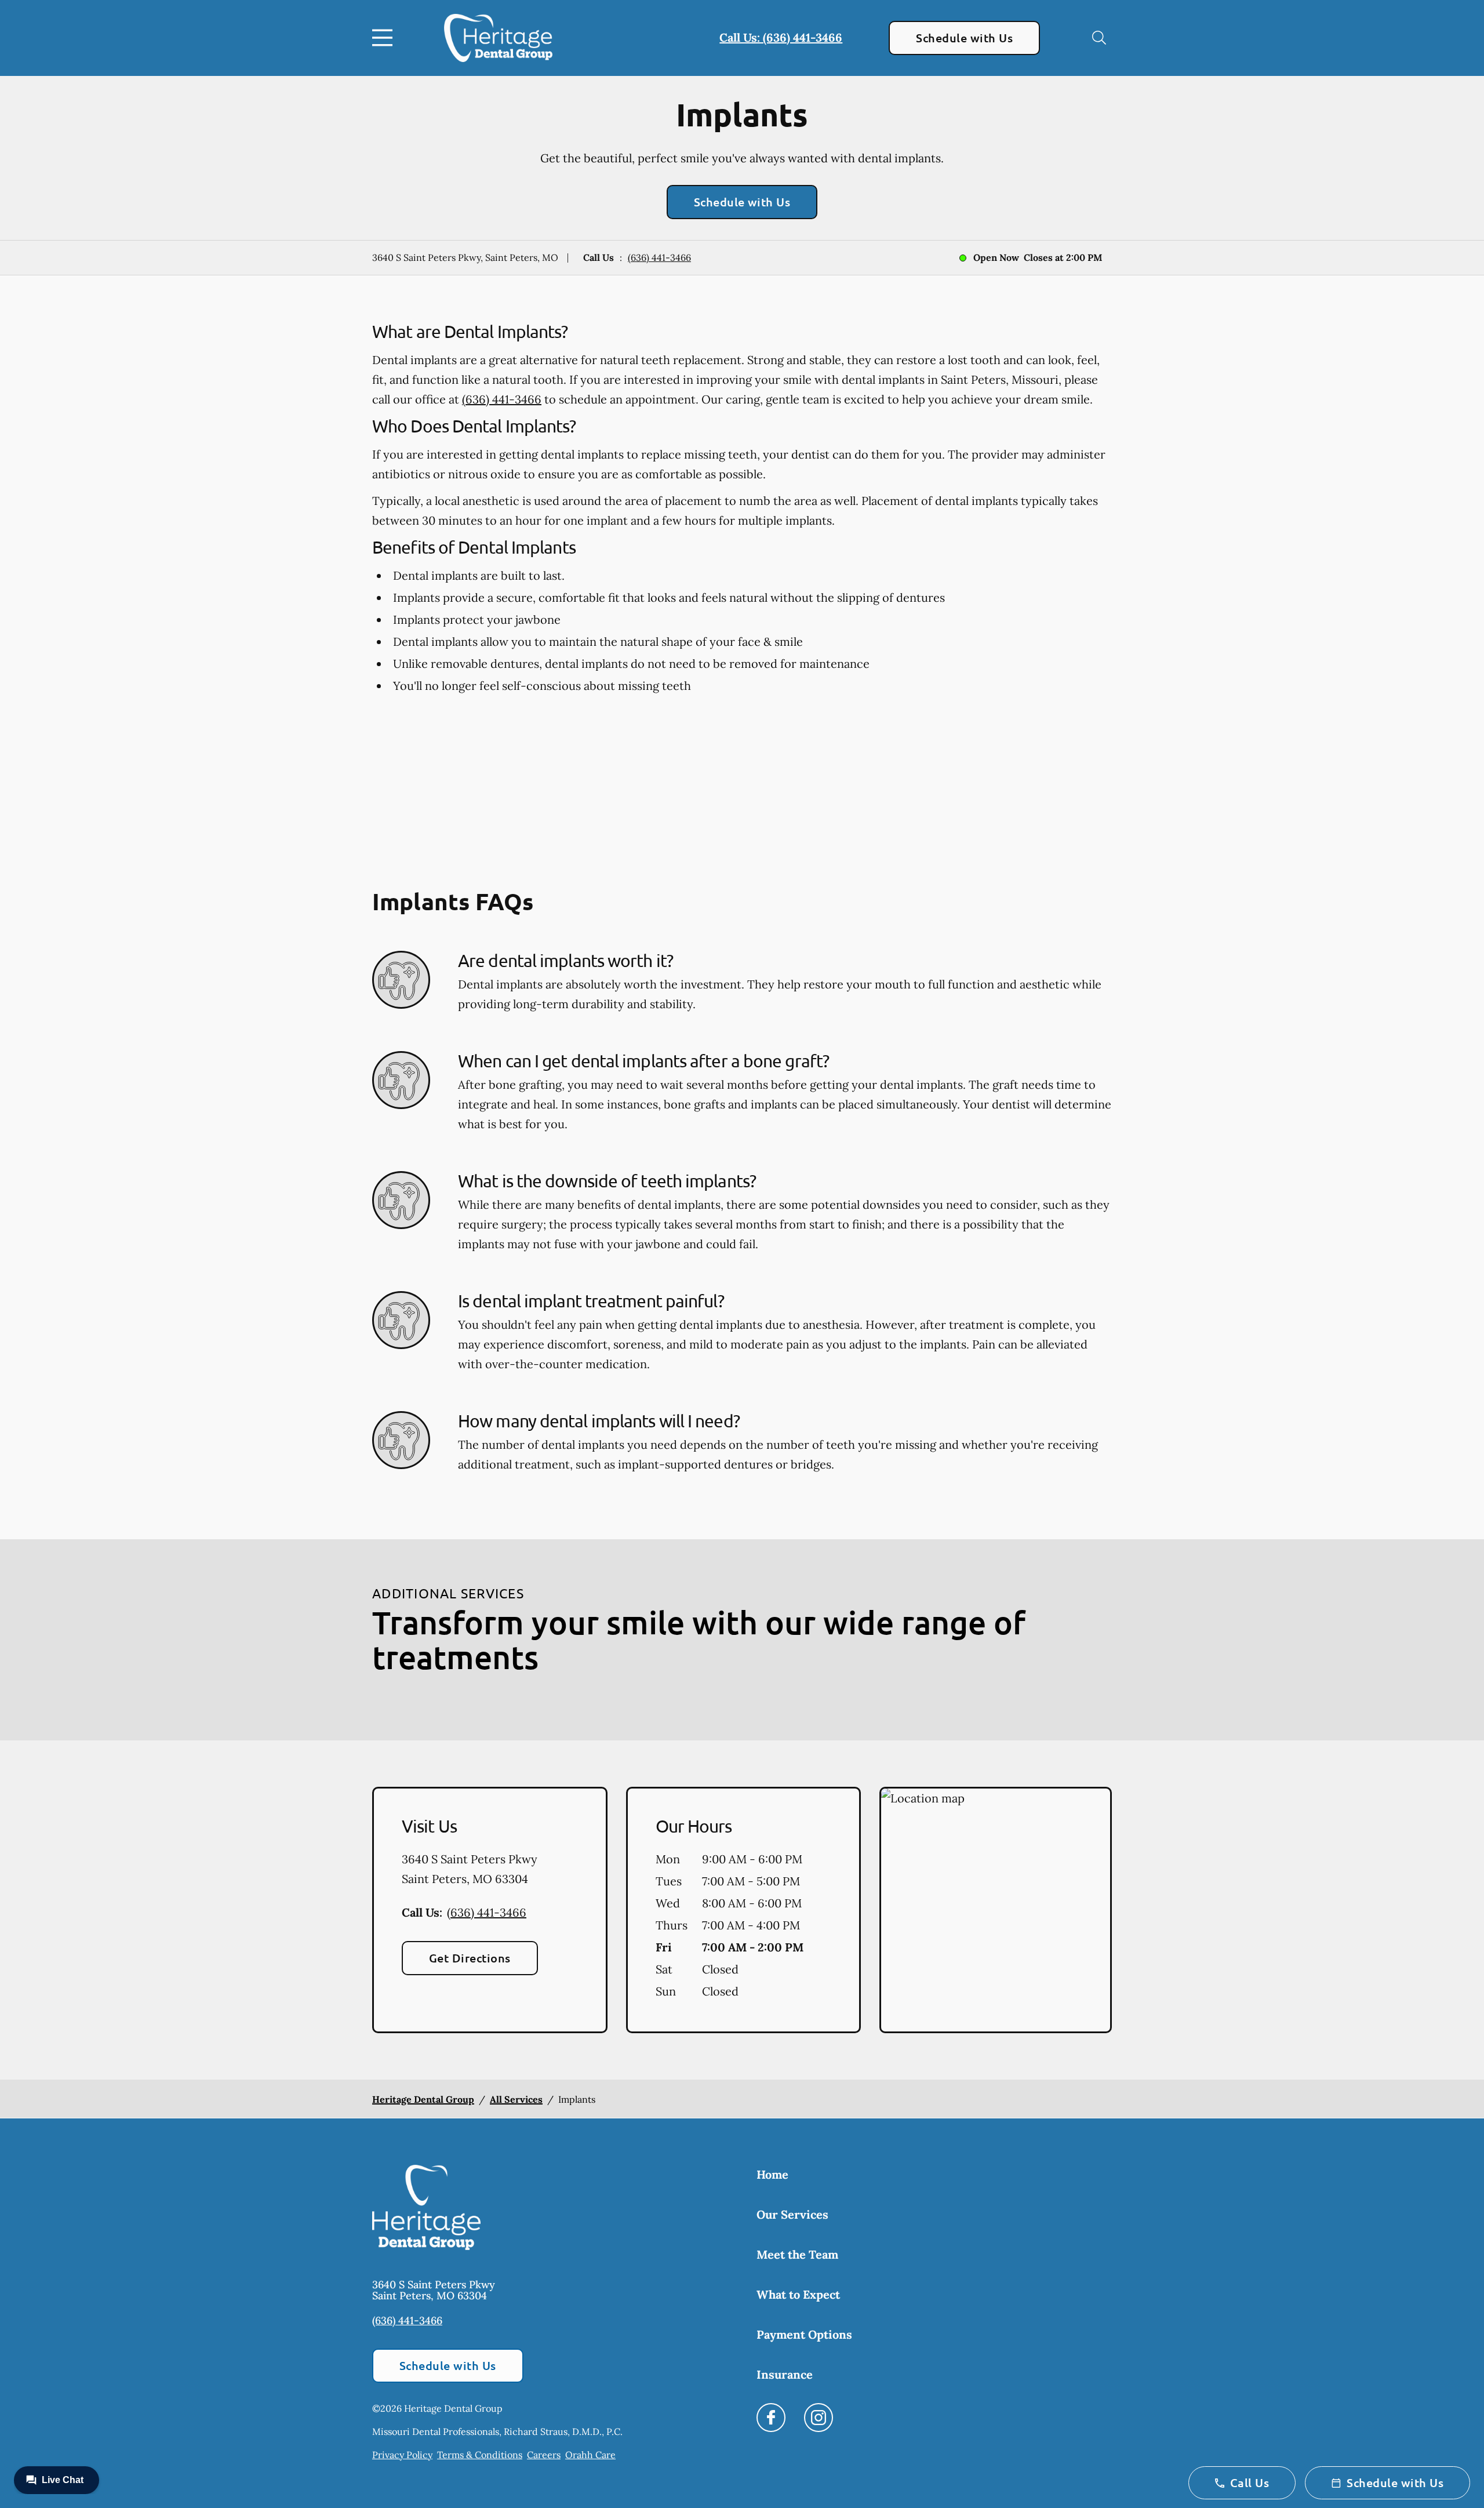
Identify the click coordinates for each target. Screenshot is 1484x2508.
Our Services (792, 2214)
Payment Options (804, 2334)
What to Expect (798, 2294)
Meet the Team (797, 2254)
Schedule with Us (964, 38)
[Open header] (385, 38)
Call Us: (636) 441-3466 (781, 37)
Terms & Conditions (480, 2455)
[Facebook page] (771, 2418)
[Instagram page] (819, 2418)
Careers (544, 2455)
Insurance (785, 2374)
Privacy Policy (402, 2455)
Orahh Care (590, 2455)
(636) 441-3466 (659, 257)
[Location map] (996, 1910)
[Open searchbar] (1099, 38)
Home (772, 2174)
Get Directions (470, 1958)
